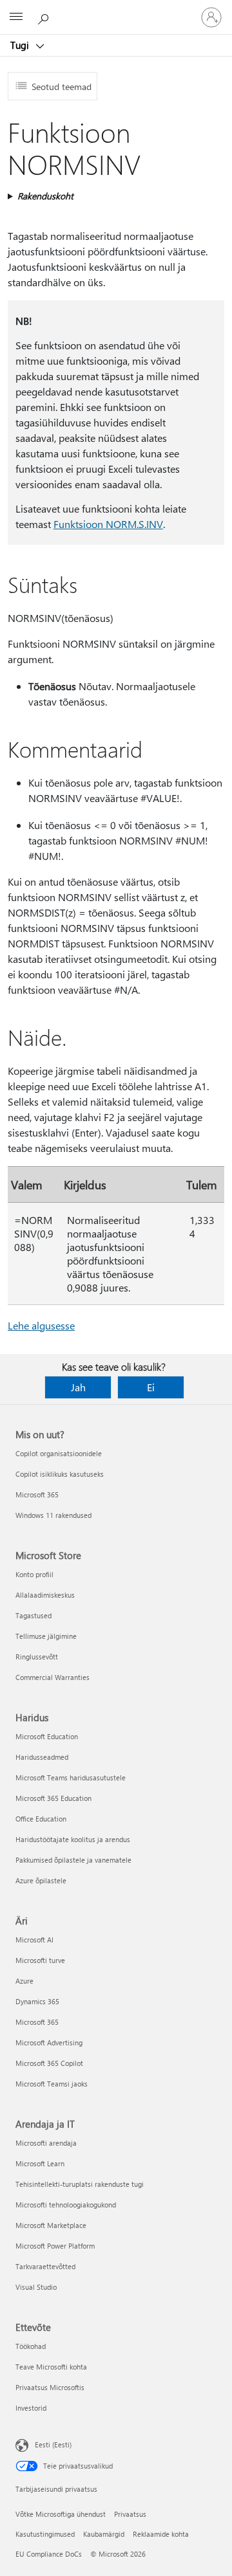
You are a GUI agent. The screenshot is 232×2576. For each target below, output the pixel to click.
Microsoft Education (47, 1736)
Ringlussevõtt (37, 1657)
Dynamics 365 (37, 2001)
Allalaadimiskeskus (45, 1595)
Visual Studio (36, 2287)
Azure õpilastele (41, 1880)
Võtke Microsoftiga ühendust (61, 2514)
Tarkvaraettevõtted (45, 2266)
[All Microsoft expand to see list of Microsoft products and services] (16, 17)
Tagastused (34, 1615)
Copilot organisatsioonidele (59, 1453)
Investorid (31, 2408)
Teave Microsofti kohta (51, 2367)
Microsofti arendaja (46, 2143)
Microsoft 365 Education (53, 1798)
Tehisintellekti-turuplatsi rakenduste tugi (80, 2184)
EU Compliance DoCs (49, 2554)
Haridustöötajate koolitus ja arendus (73, 1839)
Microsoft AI (34, 1940)
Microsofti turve (40, 1960)
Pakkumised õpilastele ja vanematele (73, 1860)
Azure (24, 1981)
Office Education (41, 1819)
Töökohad (31, 2346)
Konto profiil (34, 1574)
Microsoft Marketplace (51, 2225)
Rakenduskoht (45, 196)
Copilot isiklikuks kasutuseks (60, 1474)
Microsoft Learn (40, 2163)
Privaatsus (130, 2514)
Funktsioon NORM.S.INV (108, 524)
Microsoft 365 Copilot (49, 2063)
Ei (151, 1387)
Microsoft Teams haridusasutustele (71, 1777)
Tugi (21, 45)
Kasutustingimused (45, 2534)
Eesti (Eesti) (53, 2444)
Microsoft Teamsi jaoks (52, 2084)
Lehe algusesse (41, 1325)
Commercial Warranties (53, 1677)
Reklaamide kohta (161, 2534)
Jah (78, 1387)
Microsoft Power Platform (55, 2246)
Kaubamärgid (104, 2534)
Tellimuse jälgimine (46, 1636)
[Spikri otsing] (45, 17)
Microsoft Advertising (49, 2042)
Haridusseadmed (42, 1757)
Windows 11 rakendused (53, 1515)
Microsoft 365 (37, 1494)
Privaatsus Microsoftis (50, 2387)
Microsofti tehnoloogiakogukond (66, 2205)
